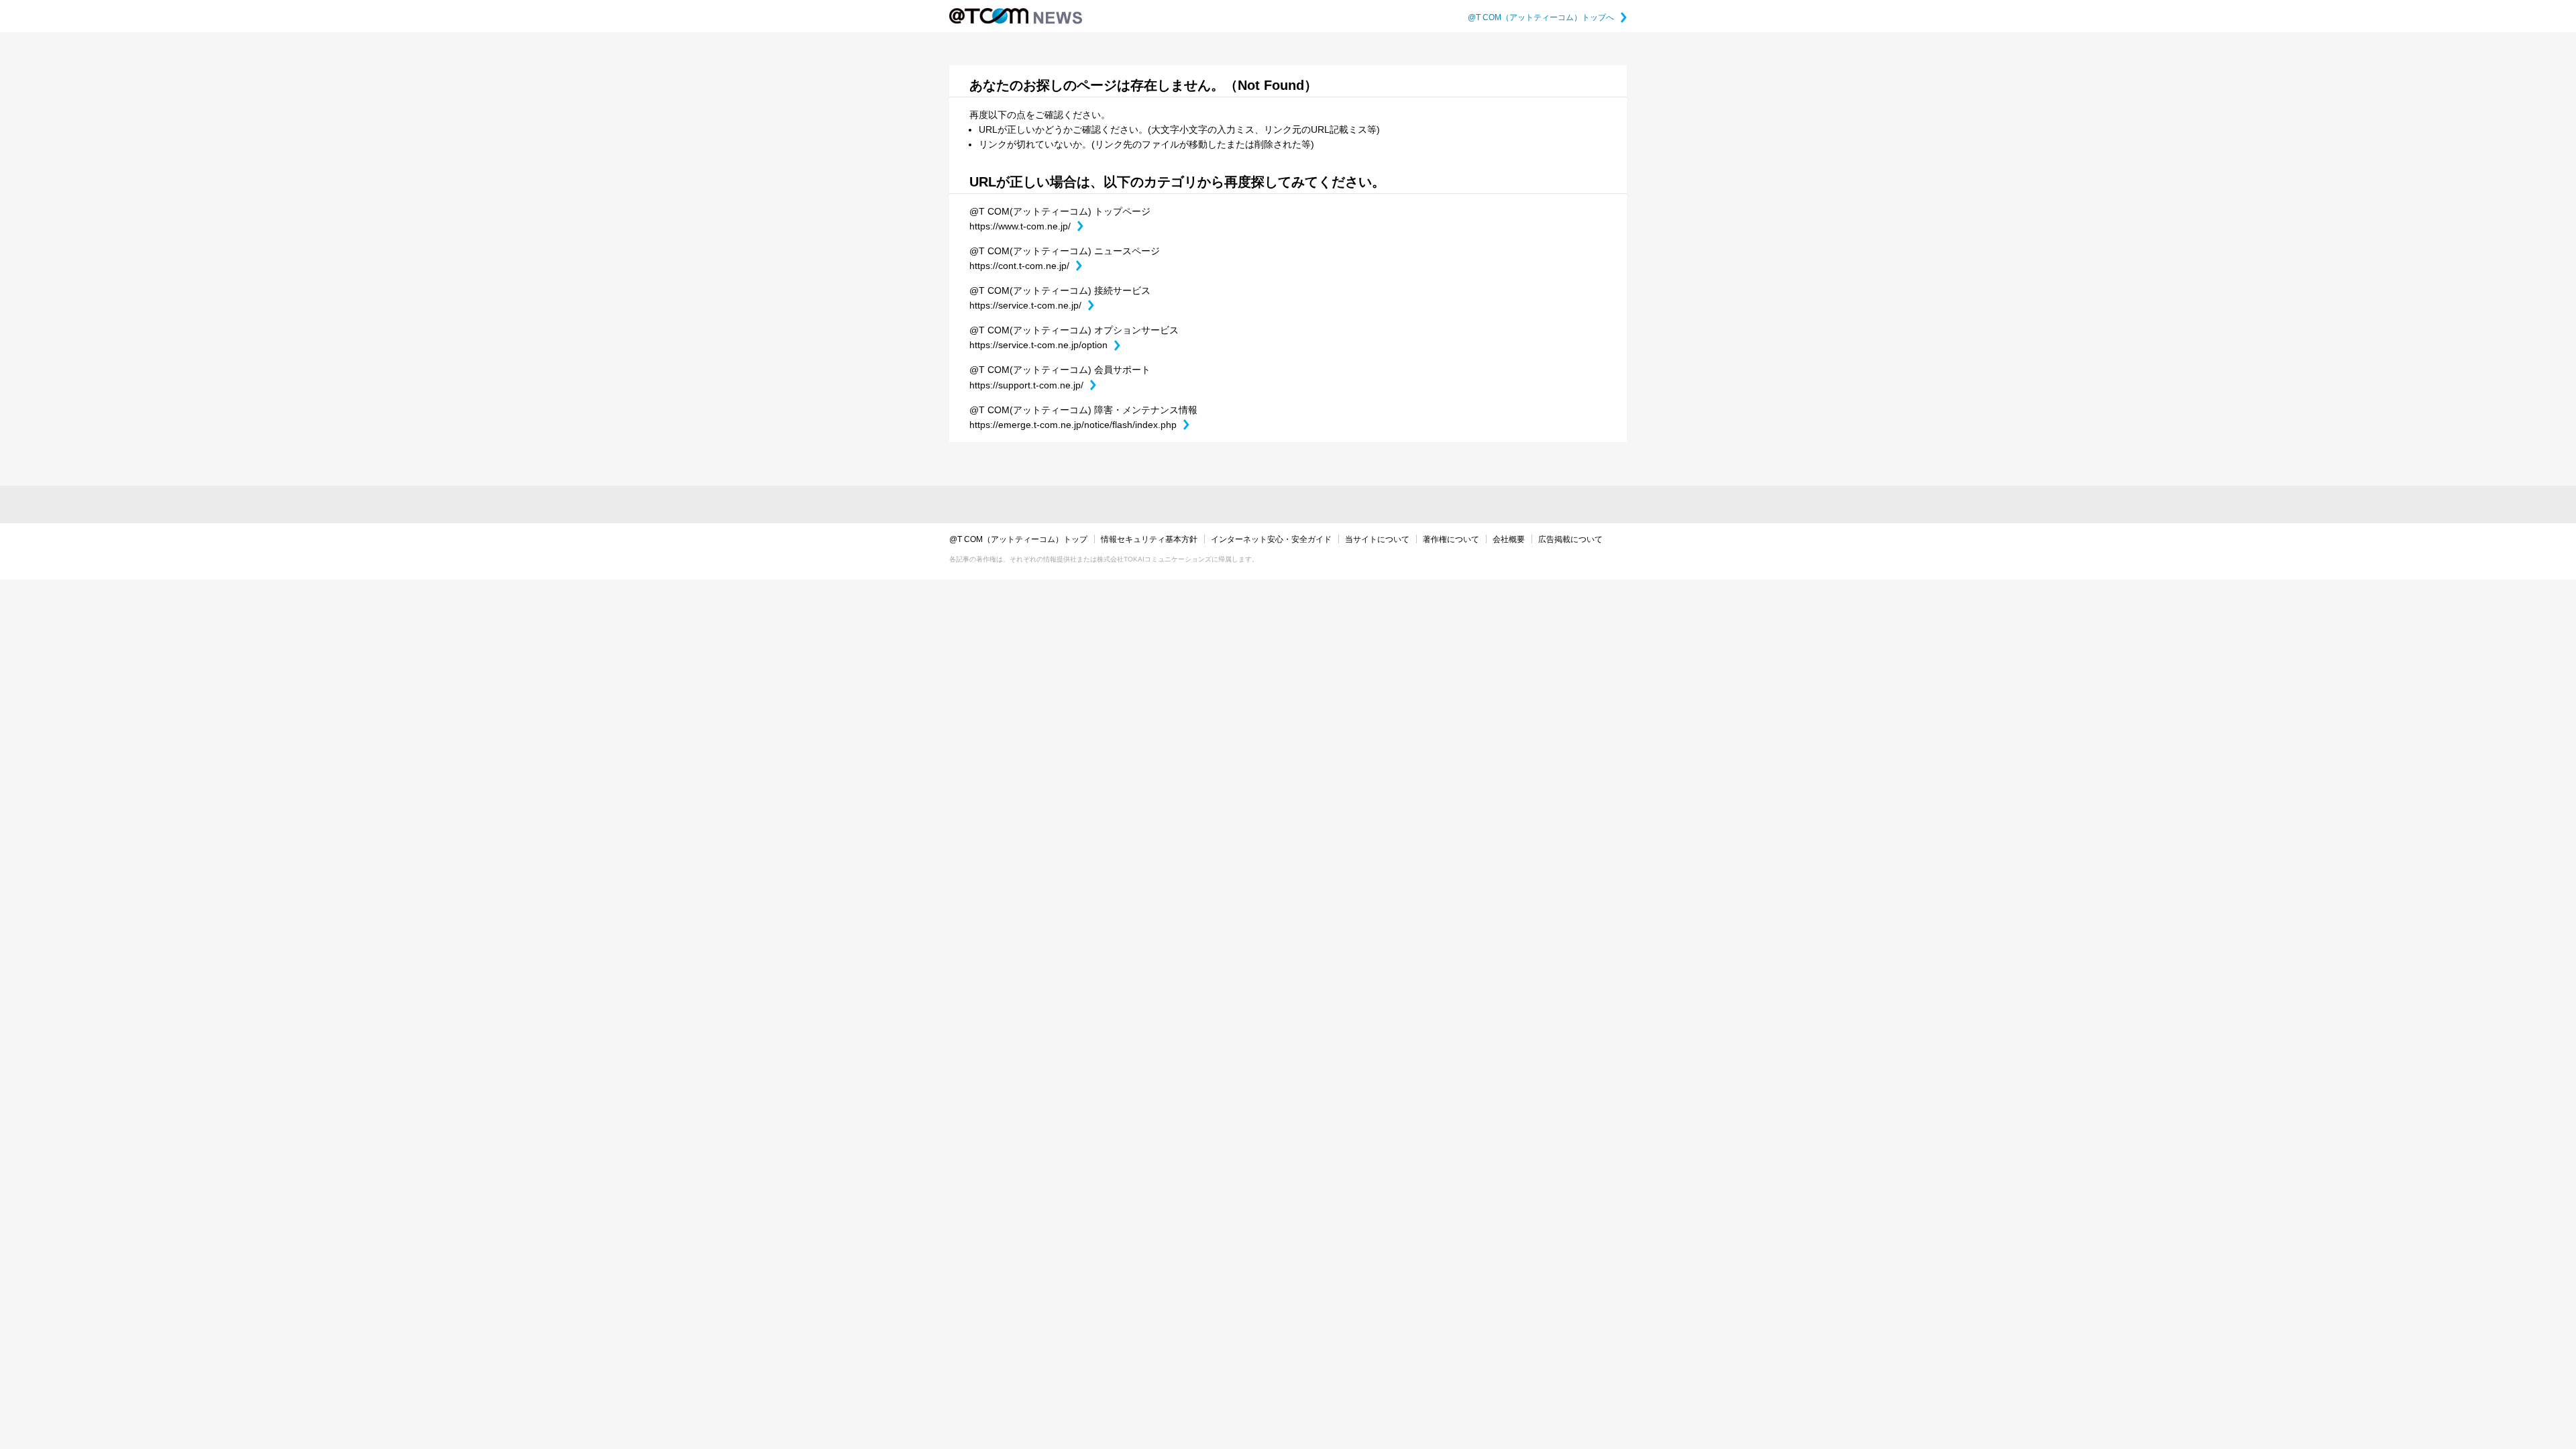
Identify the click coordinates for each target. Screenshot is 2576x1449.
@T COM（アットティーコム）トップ (1018, 539)
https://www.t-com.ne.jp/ (1026, 226)
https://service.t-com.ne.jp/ (1032, 305)
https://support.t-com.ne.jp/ (1033, 385)
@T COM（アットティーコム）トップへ (1547, 17)
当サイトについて (1377, 539)
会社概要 (1509, 539)
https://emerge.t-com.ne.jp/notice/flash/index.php (1079, 425)
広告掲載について (1570, 539)
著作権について (1451, 539)
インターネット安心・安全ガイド (1271, 539)
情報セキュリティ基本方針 (1149, 539)
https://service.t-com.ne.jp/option (1045, 345)
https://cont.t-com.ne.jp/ (1026, 266)
